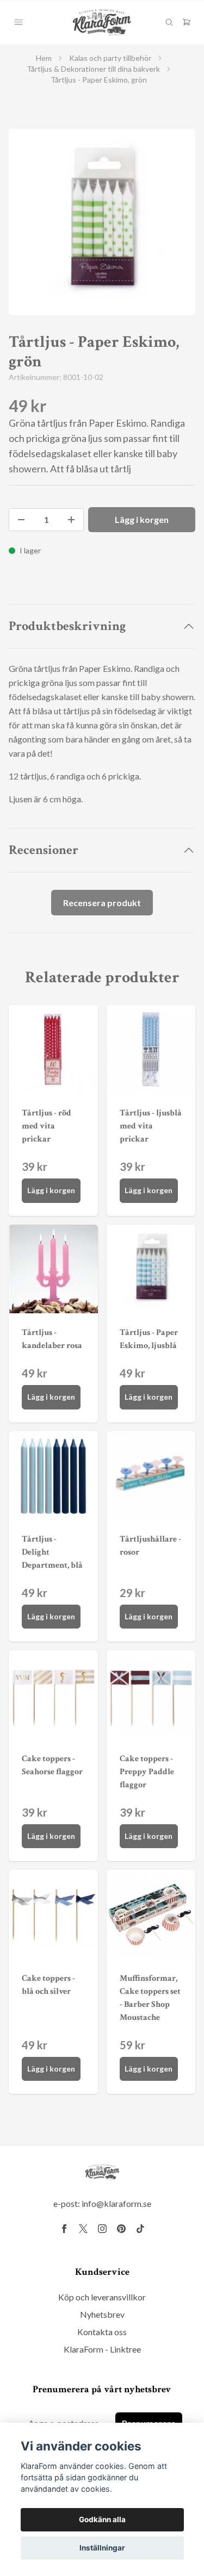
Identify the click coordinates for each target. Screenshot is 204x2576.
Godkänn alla (102, 2519)
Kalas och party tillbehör (110, 58)
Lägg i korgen (51, 1190)
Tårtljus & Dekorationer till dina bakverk (93, 69)
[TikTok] (140, 2229)
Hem (44, 58)
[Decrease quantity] (21, 520)
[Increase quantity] (71, 520)
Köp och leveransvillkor (102, 2297)
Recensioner (44, 850)
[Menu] (18, 22)
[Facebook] (64, 2229)
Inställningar (102, 2548)
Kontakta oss (102, 2332)
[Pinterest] (121, 2229)
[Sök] (169, 22)
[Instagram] (102, 2229)
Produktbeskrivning (67, 626)
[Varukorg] (187, 22)
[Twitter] (83, 2229)
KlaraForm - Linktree (102, 2349)
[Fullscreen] (102, 222)
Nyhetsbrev (102, 2314)
